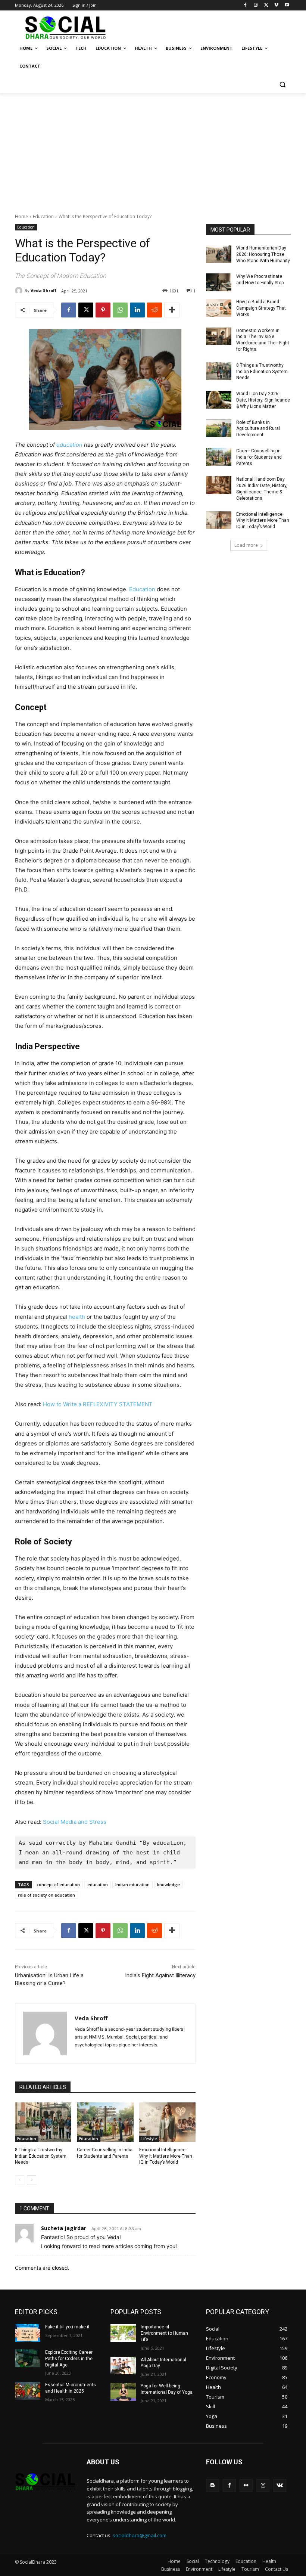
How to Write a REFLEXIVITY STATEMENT (98, 1404)
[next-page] (32, 2180)
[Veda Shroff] (20, 291)
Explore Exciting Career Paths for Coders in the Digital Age (69, 2359)
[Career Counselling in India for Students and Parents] (105, 2122)
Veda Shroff (43, 290)
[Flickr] (246, 2485)
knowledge (168, 1884)
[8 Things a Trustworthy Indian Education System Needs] (43, 2122)
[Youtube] (287, 5)
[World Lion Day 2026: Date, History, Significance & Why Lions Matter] (219, 400)
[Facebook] (245, 5)
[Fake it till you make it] (28, 2333)
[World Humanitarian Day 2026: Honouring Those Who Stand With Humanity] (219, 254)
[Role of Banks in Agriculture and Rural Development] (219, 428)
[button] (282, 84)
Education (43, 216)
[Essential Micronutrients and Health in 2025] (28, 2391)
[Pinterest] (103, 310)
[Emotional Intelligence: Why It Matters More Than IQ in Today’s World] (167, 2122)
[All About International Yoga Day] (123, 2366)
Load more (246, 545)
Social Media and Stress (75, 1822)
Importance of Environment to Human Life (164, 2333)
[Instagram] (256, 5)
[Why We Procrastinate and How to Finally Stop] (219, 282)
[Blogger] (213, 2485)
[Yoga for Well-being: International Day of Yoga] (123, 2392)
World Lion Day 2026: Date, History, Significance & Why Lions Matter (263, 400)
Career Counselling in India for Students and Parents (259, 457)
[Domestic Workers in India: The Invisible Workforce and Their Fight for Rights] (219, 337)
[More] (172, 310)
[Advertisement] (153, 149)
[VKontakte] (280, 2485)
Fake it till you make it (67, 2327)
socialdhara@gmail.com (140, 2535)
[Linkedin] (137, 310)
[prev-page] (20, 2180)
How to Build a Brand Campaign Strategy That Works (261, 308)
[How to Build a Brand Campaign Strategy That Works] (219, 308)
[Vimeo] (276, 5)
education (70, 445)
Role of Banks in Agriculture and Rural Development (258, 429)
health (77, 1317)
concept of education (58, 1884)
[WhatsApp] (120, 310)
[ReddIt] (154, 310)
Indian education (132, 1884)
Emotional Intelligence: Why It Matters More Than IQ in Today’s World (166, 2156)
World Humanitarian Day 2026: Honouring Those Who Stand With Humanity (263, 254)
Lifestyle (149, 2139)
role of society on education (46, 1895)
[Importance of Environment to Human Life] (123, 2333)
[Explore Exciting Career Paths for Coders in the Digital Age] (28, 2358)
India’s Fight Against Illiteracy (160, 1975)
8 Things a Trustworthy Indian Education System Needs (41, 2156)
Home (21, 216)
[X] (266, 5)
